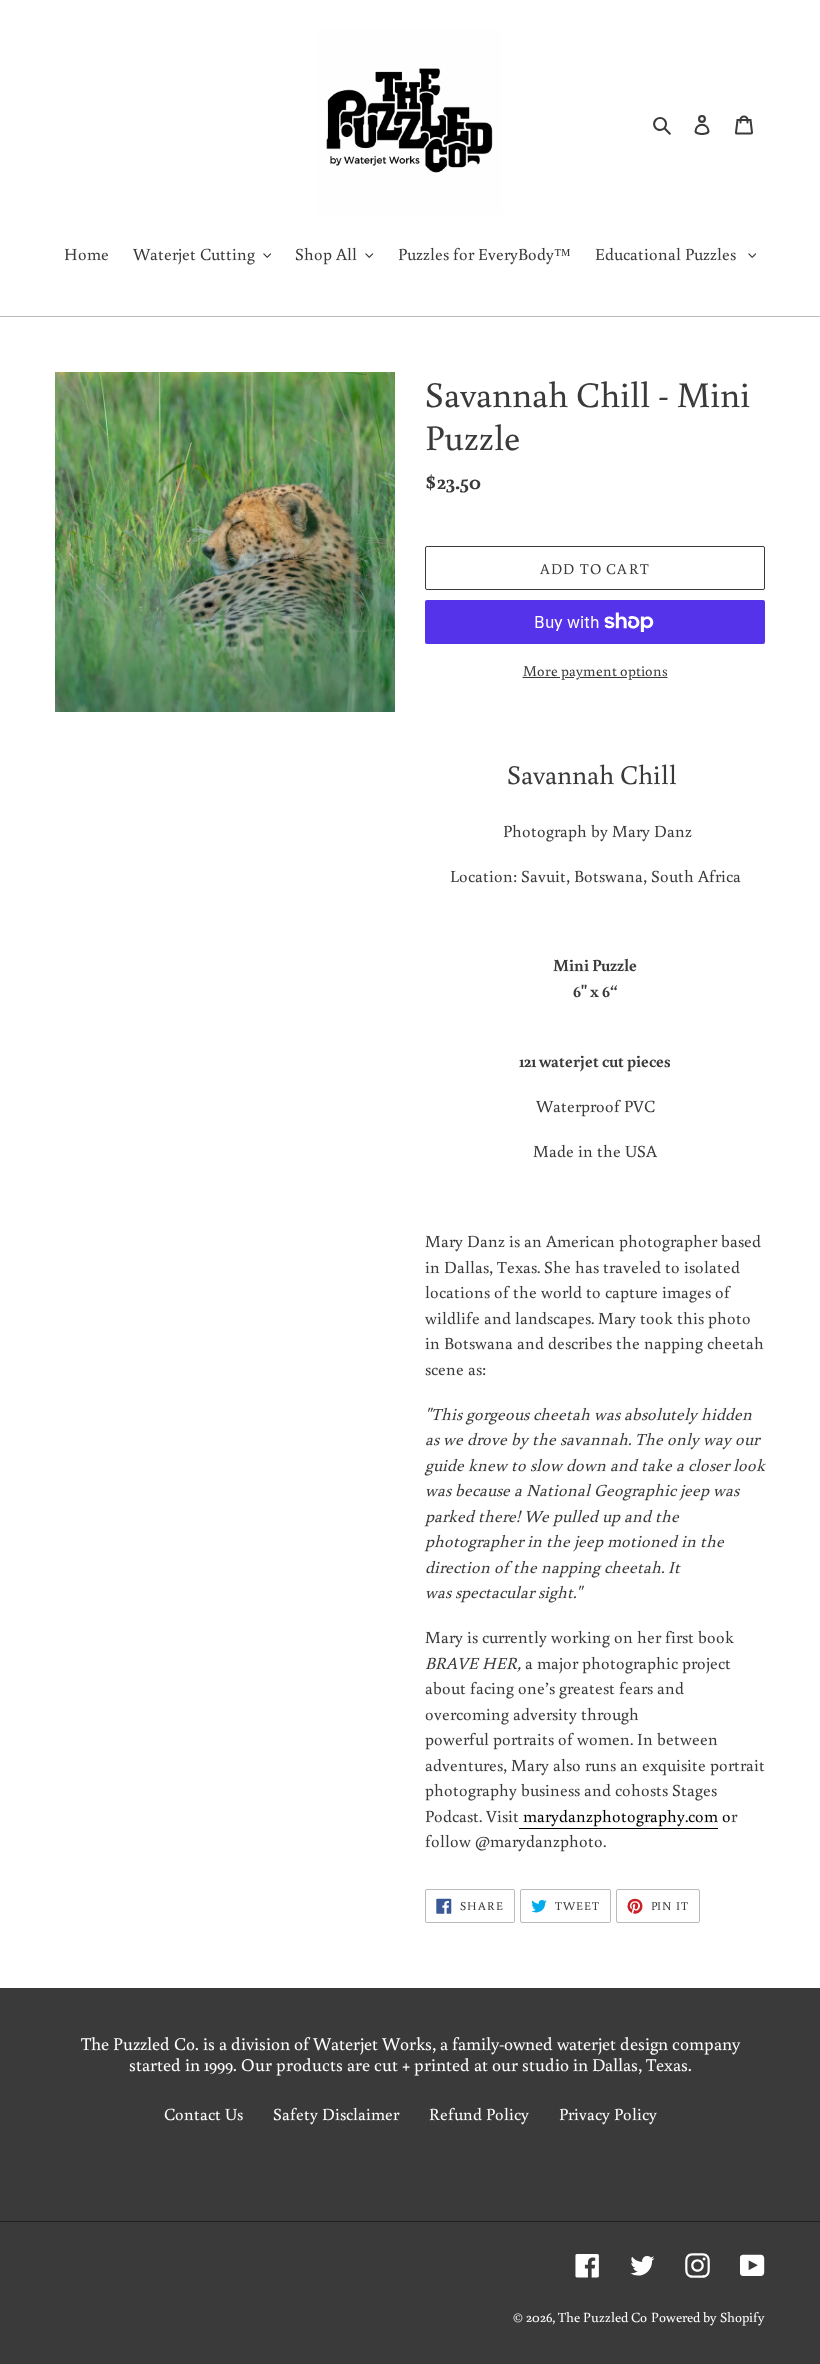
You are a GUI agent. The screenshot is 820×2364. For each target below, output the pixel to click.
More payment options (595, 670)
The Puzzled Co (602, 2317)
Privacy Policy (608, 2113)
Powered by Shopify (708, 2317)
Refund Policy (479, 2113)
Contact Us (203, 2113)
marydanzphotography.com (618, 1815)
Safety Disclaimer (336, 2113)
